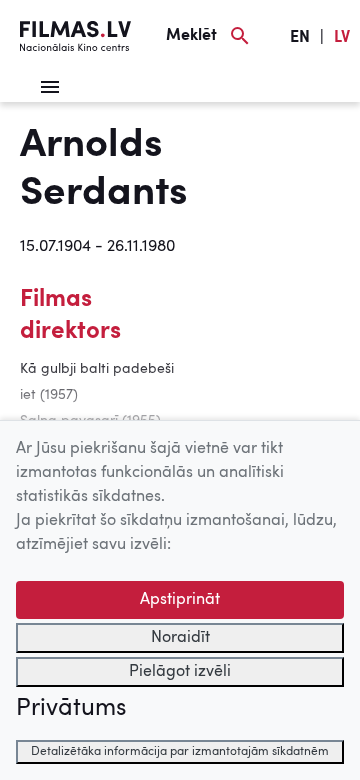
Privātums (71, 709)
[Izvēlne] (50, 87)
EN (300, 38)
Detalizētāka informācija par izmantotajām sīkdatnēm (180, 752)
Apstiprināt (180, 600)
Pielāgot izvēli (180, 672)
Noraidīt (180, 638)
